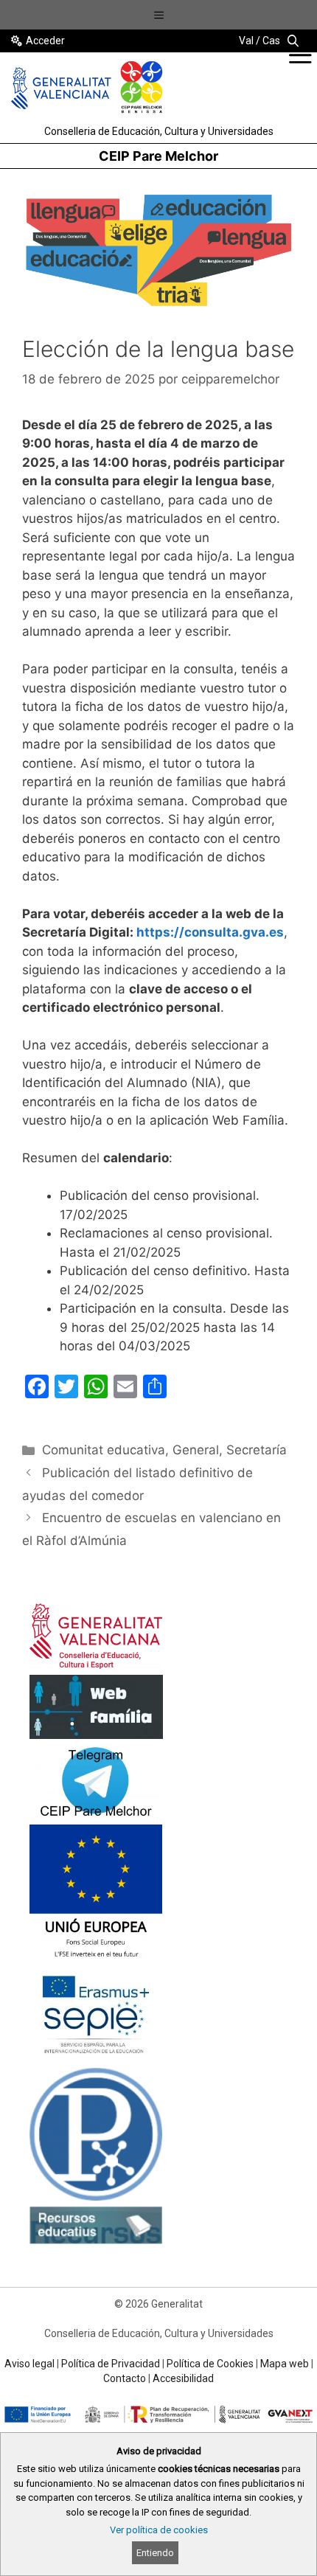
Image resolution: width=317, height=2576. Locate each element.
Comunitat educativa (104, 1450)
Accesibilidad (183, 2378)
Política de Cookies (210, 2364)
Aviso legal (29, 2364)
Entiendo (155, 2553)
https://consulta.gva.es (210, 932)
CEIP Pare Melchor (158, 156)
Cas (271, 41)
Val (246, 41)
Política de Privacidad (111, 2364)
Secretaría (257, 1450)
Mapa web (285, 2364)
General (196, 1450)
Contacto (125, 2378)
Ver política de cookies (159, 2530)
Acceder (45, 41)
